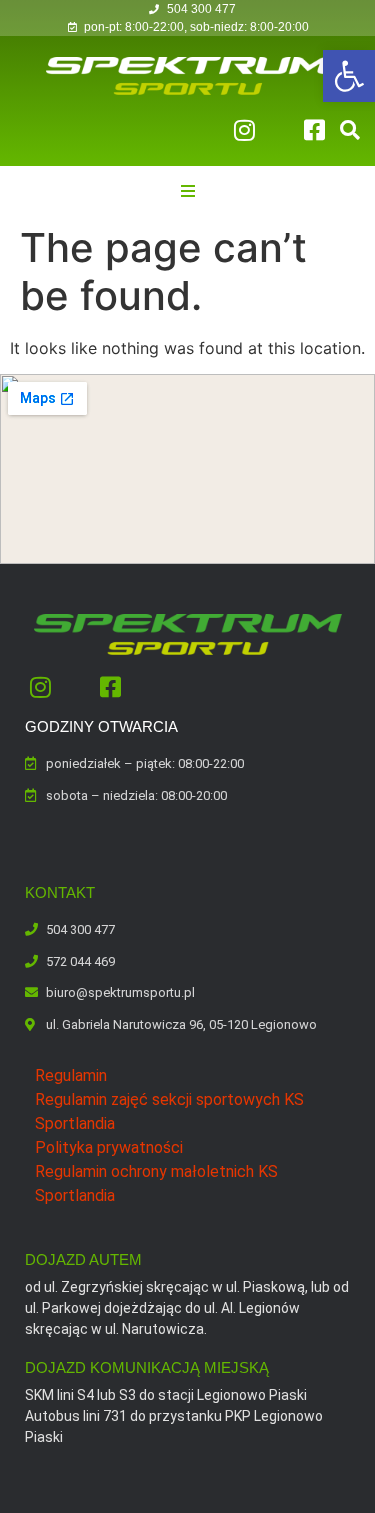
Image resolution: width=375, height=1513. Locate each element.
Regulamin (71, 1075)
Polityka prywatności (109, 1147)
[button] (349, 76)
